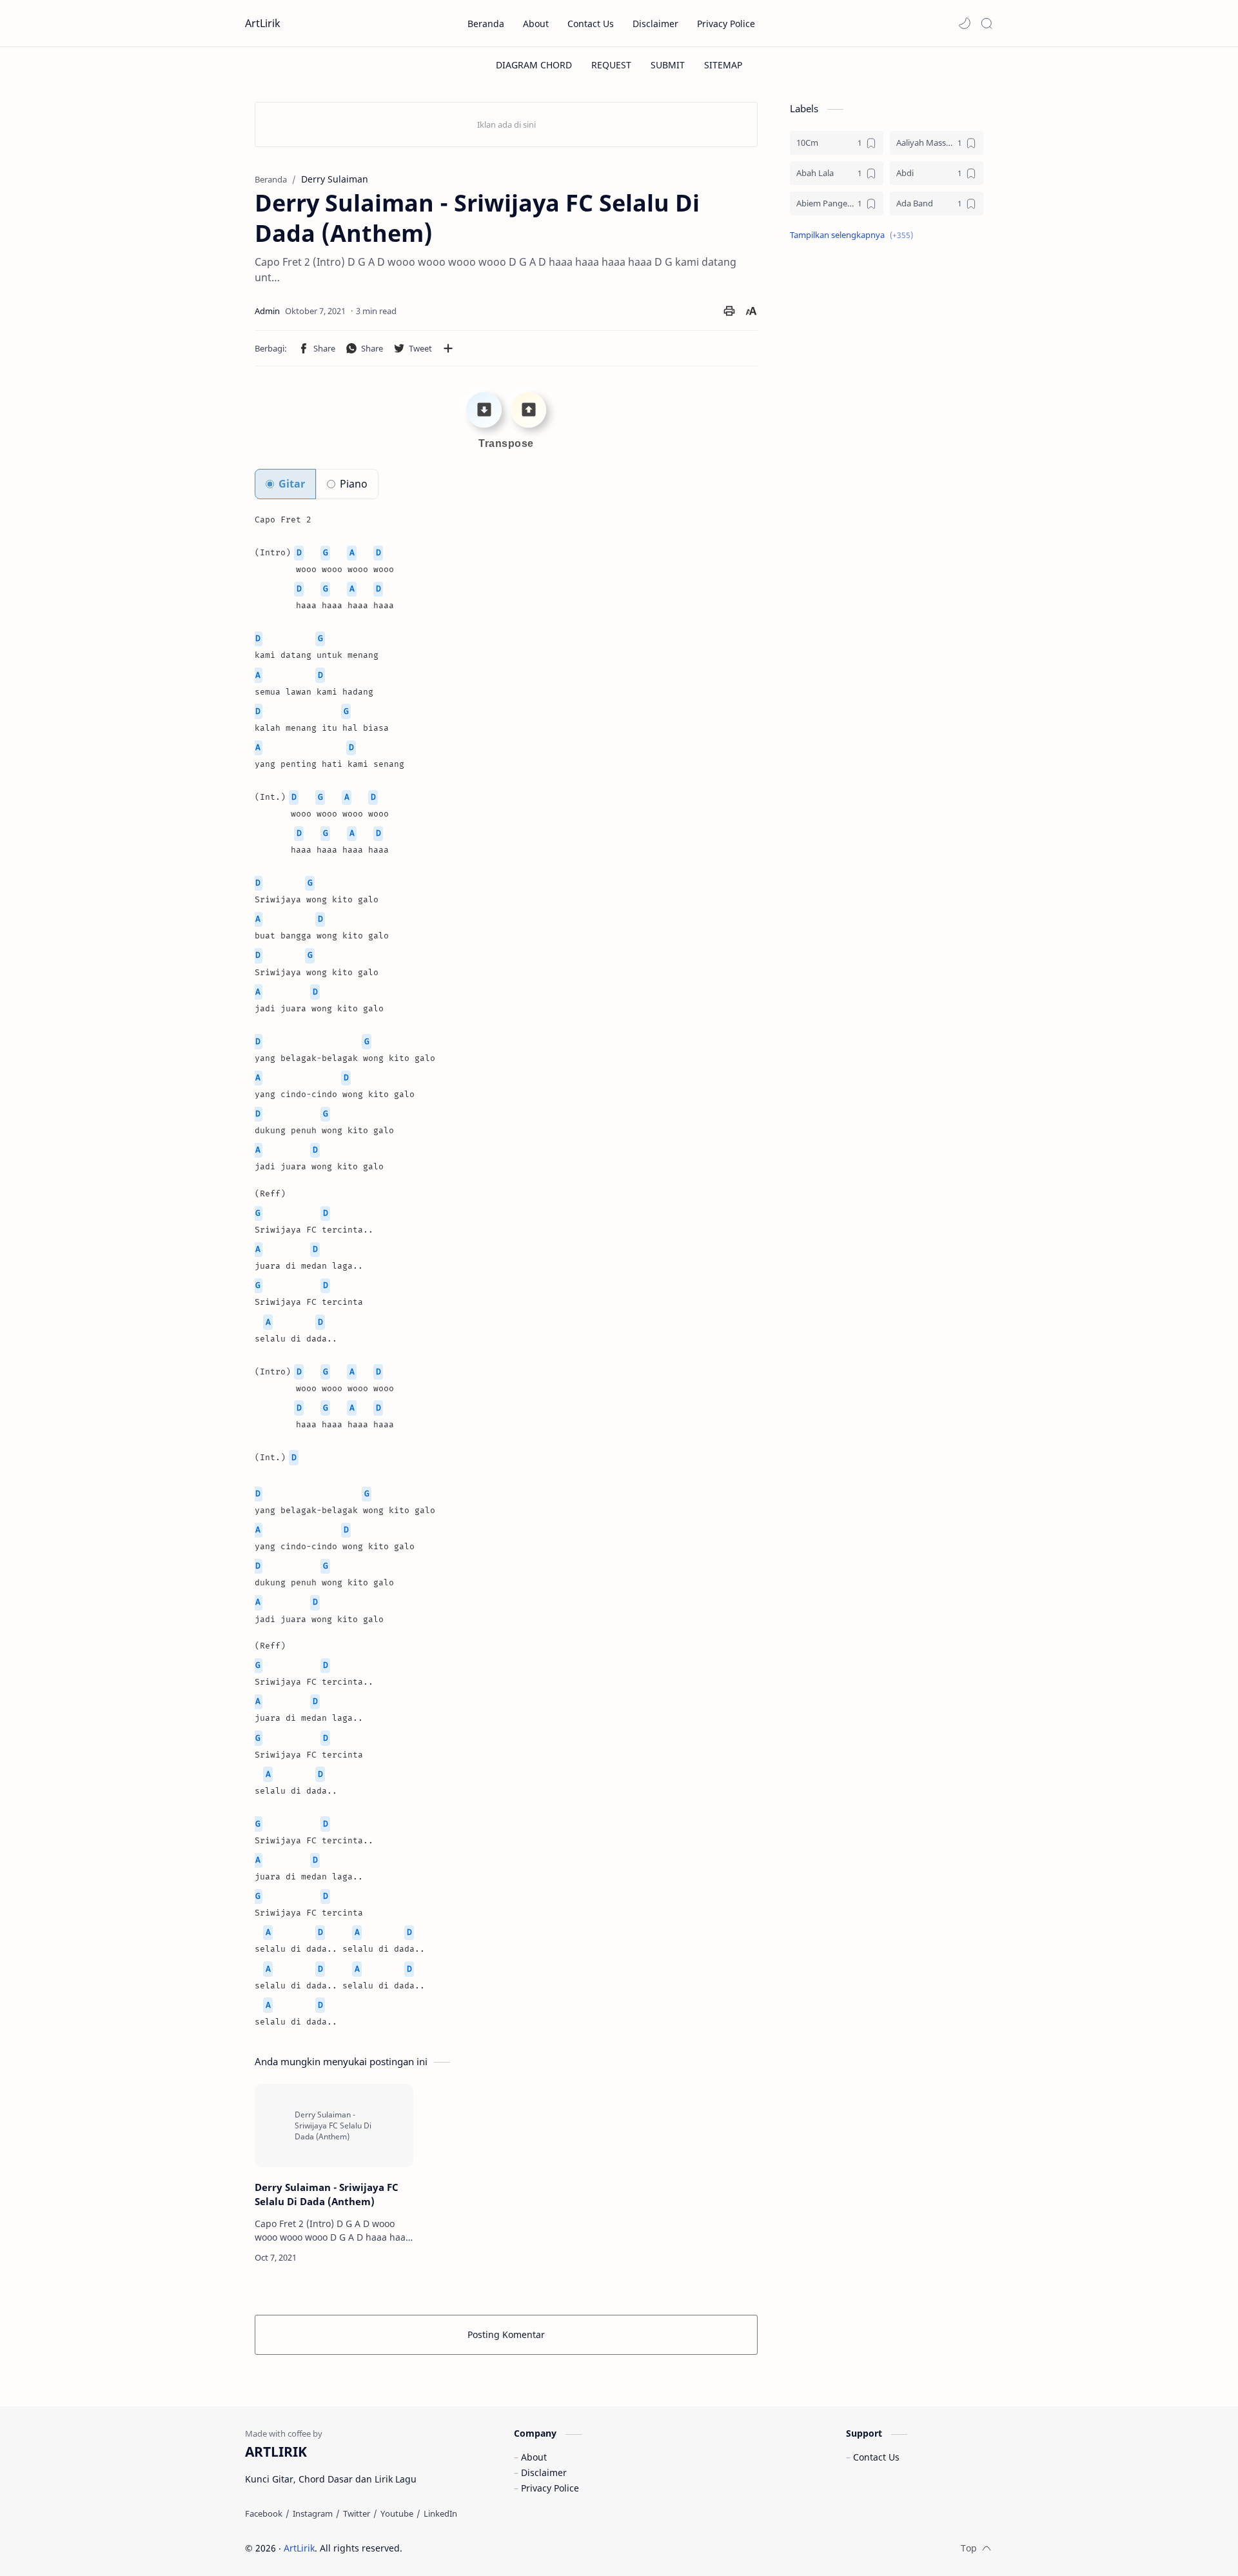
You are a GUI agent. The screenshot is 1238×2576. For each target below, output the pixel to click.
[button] (965, 23)
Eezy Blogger (495, 2548)
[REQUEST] (611, 65)
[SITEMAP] (723, 65)
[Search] (987, 23)
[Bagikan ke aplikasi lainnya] (448, 348)
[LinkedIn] (440, 2513)
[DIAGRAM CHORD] (534, 65)
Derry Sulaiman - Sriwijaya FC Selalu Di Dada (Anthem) (327, 2195)
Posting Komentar (506, 2334)
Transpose (506, 443)
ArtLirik (263, 23)
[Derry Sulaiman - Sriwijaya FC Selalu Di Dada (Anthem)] (334, 2125)
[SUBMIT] (668, 65)
